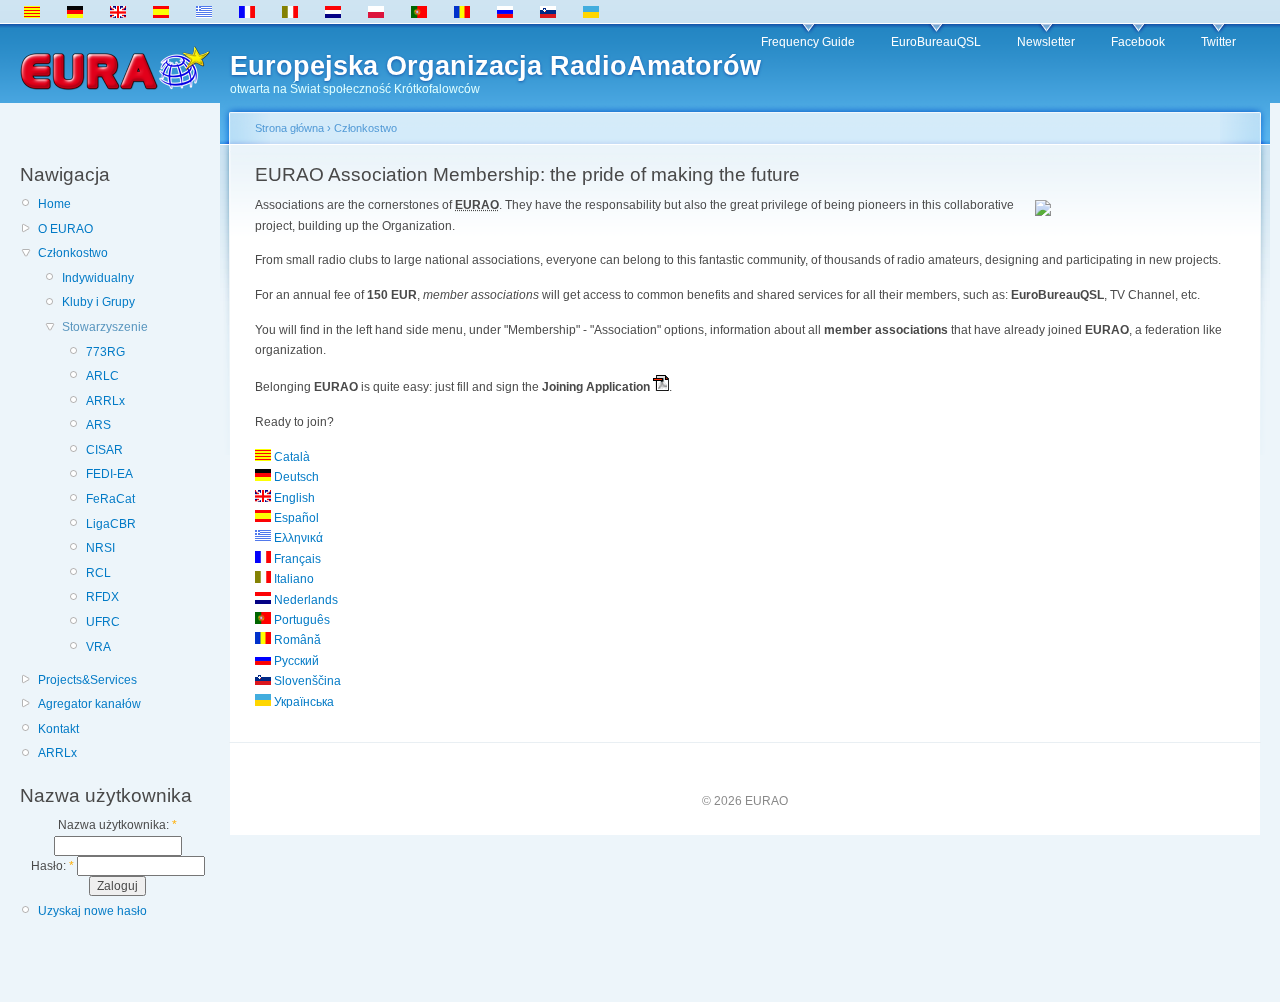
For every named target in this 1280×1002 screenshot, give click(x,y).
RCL (98, 573)
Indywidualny (98, 278)
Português (300, 620)
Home (54, 204)
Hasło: (52, 866)
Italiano (292, 579)
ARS (98, 425)
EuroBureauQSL (936, 42)
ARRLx (105, 401)
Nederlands (304, 600)
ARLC (102, 376)
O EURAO (65, 229)
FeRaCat (110, 499)
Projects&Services (87, 680)
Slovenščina (306, 681)
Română (296, 640)
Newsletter (1046, 42)
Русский (295, 661)
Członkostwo (73, 253)
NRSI (100, 548)
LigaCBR (111, 524)
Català (290, 457)
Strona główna (289, 128)
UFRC (103, 622)
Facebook (1138, 42)
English (293, 498)
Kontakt (58, 729)
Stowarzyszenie (105, 327)
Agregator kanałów (89, 704)
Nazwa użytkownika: (117, 825)
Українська (302, 702)
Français (296, 559)
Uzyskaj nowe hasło (92, 911)
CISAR (104, 450)
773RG (105, 352)
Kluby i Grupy (98, 302)
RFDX (102, 597)
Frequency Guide (808, 42)
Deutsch (295, 477)
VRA (98, 647)
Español (295, 518)
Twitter (1218, 42)
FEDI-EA (109, 474)
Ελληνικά (297, 538)
